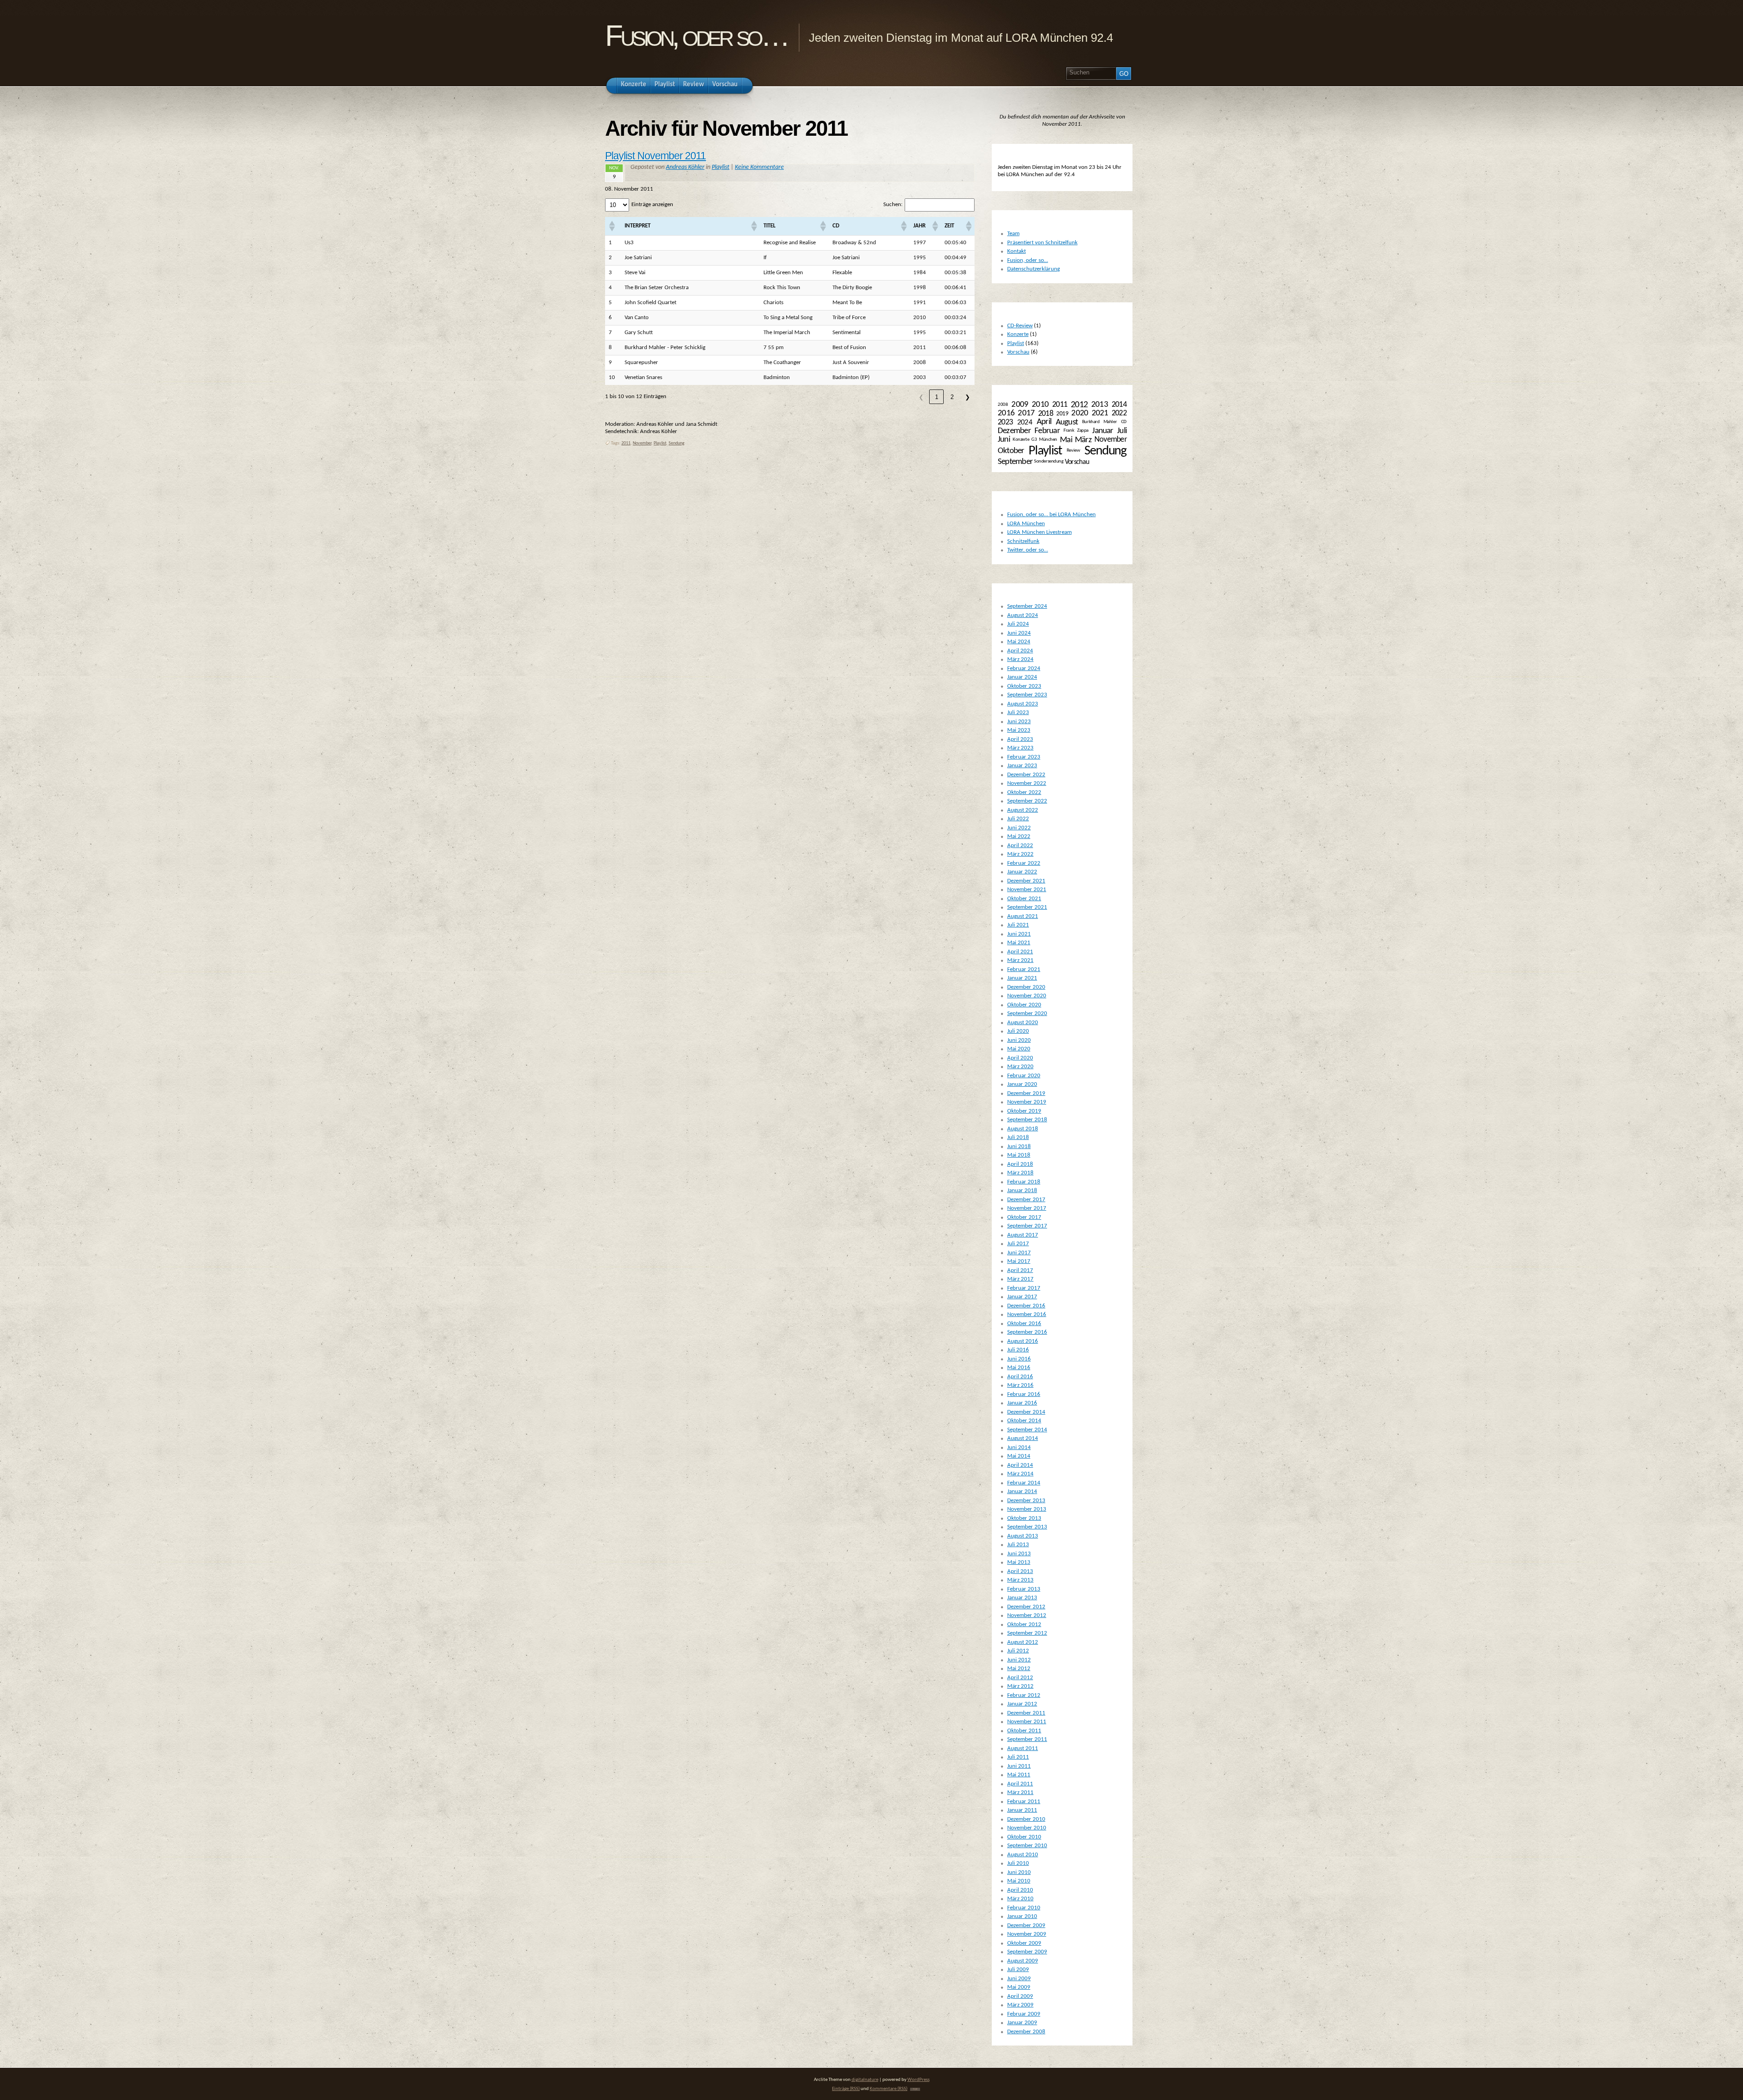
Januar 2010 (1022, 1916)
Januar (1103, 431)
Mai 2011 (1019, 1775)
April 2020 (1020, 1058)
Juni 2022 (1019, 828)
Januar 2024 (1022, 677)
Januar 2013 (1022, 1598)
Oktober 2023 (1024, 686)
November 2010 (1027, 1828)
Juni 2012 (1019, 1660)
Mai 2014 (1019, 1456)
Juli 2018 (1018, 1137)
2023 (1005, 422)
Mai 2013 (1019, 1562)
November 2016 (1027, 1314)
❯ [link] (968, 397)
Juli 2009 (1018, 1969)
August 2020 (1023, 1023)
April (1044, 422)
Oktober (1011, 451)
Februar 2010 (1024, 1908)
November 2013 (1027, 1509)
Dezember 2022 (1026, 775)
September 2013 (1027, 1527)
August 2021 (1023, 916)
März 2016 (1020, 1385)
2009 (1020, 405)
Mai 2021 (1019, 943)
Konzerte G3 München (1035, 440)
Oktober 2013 (1024, 1518)
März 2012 (1020, 1686)
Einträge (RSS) (846, 2089)
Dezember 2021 (1026, 881)
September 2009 (1027, 1952)
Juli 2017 (1018, 1244)
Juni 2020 (1019, 1040)
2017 (1026, 413)
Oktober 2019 (1024, 1111)
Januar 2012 (1022, 1704)
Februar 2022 (1024, 863)
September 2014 (1027, 1430)
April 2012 (1020, 1678)
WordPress (918, 2080)
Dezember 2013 (1026, 1501)
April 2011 (1020, 1784)
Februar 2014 (1024, 1483)
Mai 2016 (1019, 1368)
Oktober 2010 (1024, 1837)
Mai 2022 (1019, 836)
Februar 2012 (1024, 1695)
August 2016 (1023, 1341)
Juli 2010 (1018, 1863)
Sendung (677, 443)
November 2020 (1027, 996)
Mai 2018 (1019, 1155)
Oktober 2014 (1024, 1421)
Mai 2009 (1019, 1987)
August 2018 (1023, 1129)
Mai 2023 (1019, 730)
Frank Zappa (1076, 431)
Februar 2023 (1024, 757)
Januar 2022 (1022, 872)
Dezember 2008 (1026, 2032)
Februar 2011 (1024, 1802)
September (1015, 462)
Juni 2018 (1019, 1146)
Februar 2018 (1024, 1182)
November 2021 (1027, 890)
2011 (626, 443)
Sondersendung (1049, 461)
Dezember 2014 (1026, 1412)
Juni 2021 (1019, 934)
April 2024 (1020, 651)
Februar (1047, 431)
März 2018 (1020, 1173)
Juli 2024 (1018, 624)
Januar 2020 (1022, 1084)
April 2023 (1020, 739)
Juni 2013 (1019, 1554)
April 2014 (1020, 1465)
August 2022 (1023, 810)
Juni (1004, 440)
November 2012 (1027, 1615)
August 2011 (1023, 1748)
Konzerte (1018, 334)
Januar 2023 (1022, 766)
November (642, 443)
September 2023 (1027, 695)
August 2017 (1023, 1235)
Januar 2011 (1022, 1810)
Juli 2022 (1018, 819)
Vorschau (1018, 352)
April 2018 (1020, 1164)
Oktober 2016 (1024, 1324)
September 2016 (1027, 1332)
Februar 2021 (1024, 969)
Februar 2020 (1024, 1076)
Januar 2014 (1022, 1491)
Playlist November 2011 (655, 156)
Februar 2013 (1024, 1589)
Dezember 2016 (1026, 1306)
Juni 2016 (1019, 1359)
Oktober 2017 (1024, 1217)
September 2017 (1027, 1226)
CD (1124, 422)
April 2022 (1020, 845)
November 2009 (1027, 1934)
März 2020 (1020, 1067)
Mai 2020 (1019, 1049)
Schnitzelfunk (1023, 541)
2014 (1119, 405)
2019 (1062, 414)
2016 (1006, 413)
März (1083, 440)
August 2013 (1023, 1536)
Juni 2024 (1019, 633)
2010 (1040, 405)
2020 (1080, 413)
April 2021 (1020, 952)
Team (1013, 234)
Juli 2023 (1018, 712)
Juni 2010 (1019, 1872)
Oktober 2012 (1024, 1624)
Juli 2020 (1018, 1031)
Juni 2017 (1019, 1253)
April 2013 (1020, 1571)
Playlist (721, 167)
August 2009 (1023, 1961)
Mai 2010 (1019, 1881)
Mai (1066, 440)
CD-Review (1020, 326)
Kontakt (1017, 251)
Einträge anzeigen (652, 205)
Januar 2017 (1022, 1297)
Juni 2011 (1019, 1766)
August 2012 (1023, 1642)
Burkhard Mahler (1099, 422)
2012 (1079, 405)
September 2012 (1027, 1633)
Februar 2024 (1024, 668)
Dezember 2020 (1026, 987)
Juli (1122, 431)
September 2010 (1027, 1846)
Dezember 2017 (1026, 1200)
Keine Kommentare (759, 167)
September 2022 (1027, 801)
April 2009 (1020, 1996)
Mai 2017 (1019, 1261)
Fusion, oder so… (696, 36)
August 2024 (1023, 615)
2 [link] (952, 397)
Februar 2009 (1024, 2014)
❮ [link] (921, 397)
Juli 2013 (1018, 1545)
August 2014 (1023, 1438)
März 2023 (1020, 748)
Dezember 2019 (1026, 1093)
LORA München (1026, 524)
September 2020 (1027, 1013)
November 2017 (1027, 1208)
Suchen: (893, 205)
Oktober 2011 (1024, 1731)
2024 (1025, 422)
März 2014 (1020, 1474)
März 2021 (1020, 960)
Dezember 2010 (1026, 1819)
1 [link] (937, 397)
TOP (915, 2089)
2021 (1100, 413)
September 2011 (1027, 1739)
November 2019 (1027, 1102)
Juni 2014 (1019, 1447)
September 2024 (1027, 606)
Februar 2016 (1024, 1394)
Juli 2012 (1018, 1651)
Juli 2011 (1018, 1757)
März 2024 (1020, 659)
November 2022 (1027, 783)
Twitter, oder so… (1028, 550)
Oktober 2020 (1024, 1005)
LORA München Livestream (1039, 532)
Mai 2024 (1019, 642)
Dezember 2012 (1026, 1607)
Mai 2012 (1019, 1669)
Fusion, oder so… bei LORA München (1051, 515)
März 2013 (1020, 1580)
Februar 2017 (1024, 1288)
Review (1073, 451)
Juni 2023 (1019, 722)
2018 (1046, 414)
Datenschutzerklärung (1034, 269)
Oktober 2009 (1024, 1943)
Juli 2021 (1018, 925)
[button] (611, 226)
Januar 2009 (1022, 2023)
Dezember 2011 (1026, 1713)
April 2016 (1020, 1377)
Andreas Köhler (685, 167)
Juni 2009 (1019, 1979)
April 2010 (1020, 1890)
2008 (1003, 405)
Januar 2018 (1022, 1190)
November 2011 (1027, 1722)
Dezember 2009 (1026, 1925)
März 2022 (1020, 854)
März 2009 (1020, 2005)
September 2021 (1027, 907)
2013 (1100, 404)
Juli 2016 (1018, 1350)
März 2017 (1020, 1279)
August (1067, 422)
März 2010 (1020, 1899)
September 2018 (1027, 1120)
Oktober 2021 (1024, 899)
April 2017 (1020, 1270)
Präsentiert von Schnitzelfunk (1042, 243)
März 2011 (1020, 1792)
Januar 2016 (1022, 1403)
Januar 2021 (1022, 978)
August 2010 (1023, 1855)
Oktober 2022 (1024, 792)
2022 (1119, 413)
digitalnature (865, 2080)
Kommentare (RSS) (889, 2089)
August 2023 (1023, 704)
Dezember (1014, 431)
